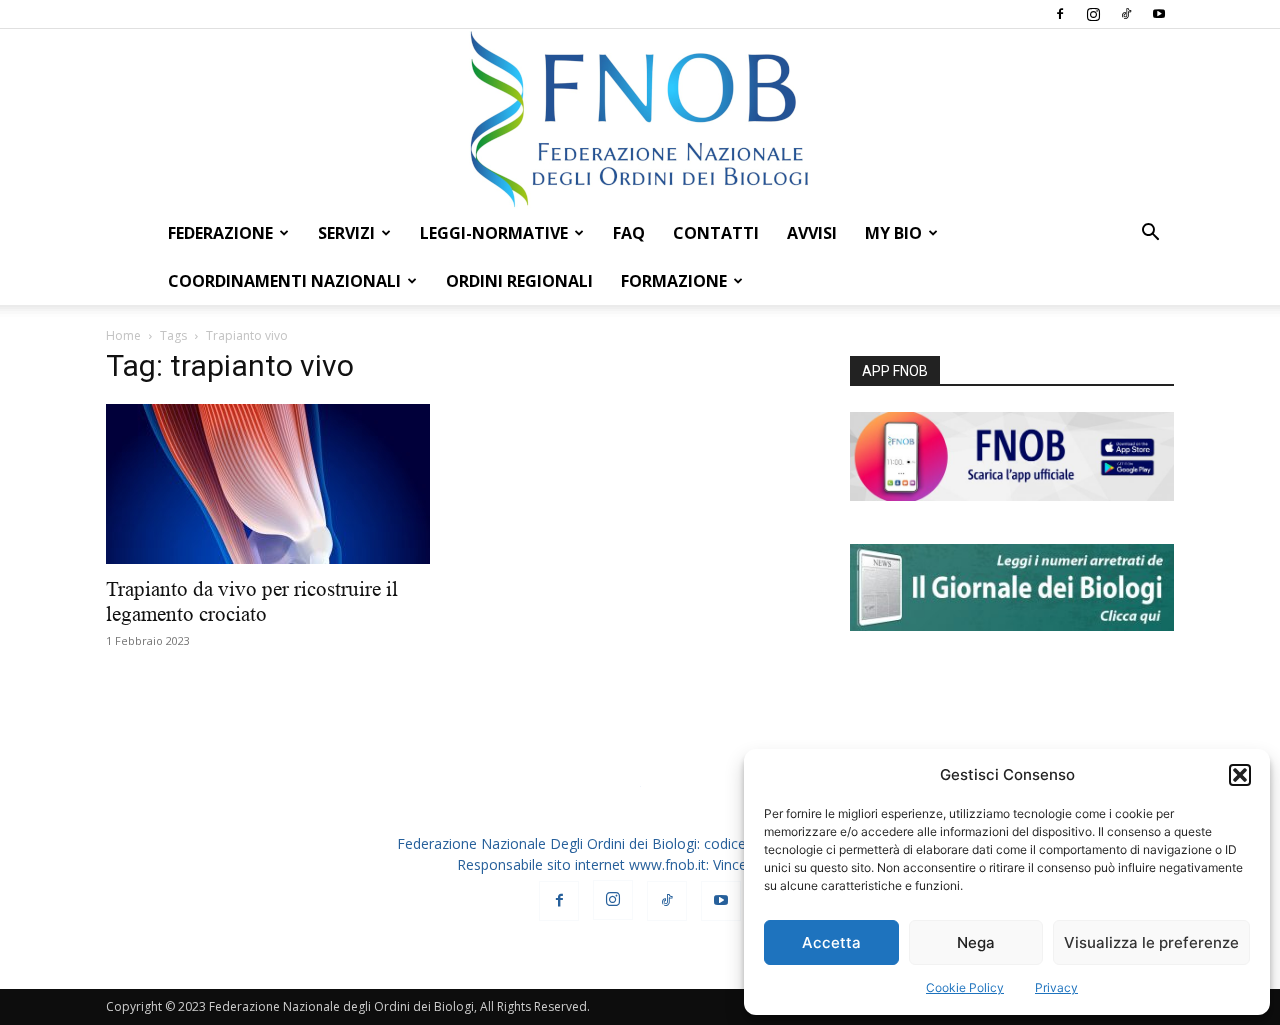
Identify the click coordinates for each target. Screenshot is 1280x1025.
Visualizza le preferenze (1151, 942)
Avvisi (812, 233)
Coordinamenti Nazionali (284, 281)
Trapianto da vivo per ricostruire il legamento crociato (252, 601)
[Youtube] (1159, 14)
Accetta (831, 942)
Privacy (1056, 987)
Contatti (716, 233)
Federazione (220, 233)
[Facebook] (1060, 14)
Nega (976, 942)
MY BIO (893, 233)
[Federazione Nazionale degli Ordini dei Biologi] (640, 119)
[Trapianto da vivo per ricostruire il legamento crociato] (268, 484)
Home (123, 335)
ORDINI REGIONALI (519, 281)
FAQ (629, 233)
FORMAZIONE (674, 281)
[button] (1240, 775)
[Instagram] (1093, 14)
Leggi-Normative (494, 233)
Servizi (346, 233)
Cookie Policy (965, 987)
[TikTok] (1126, 14)
